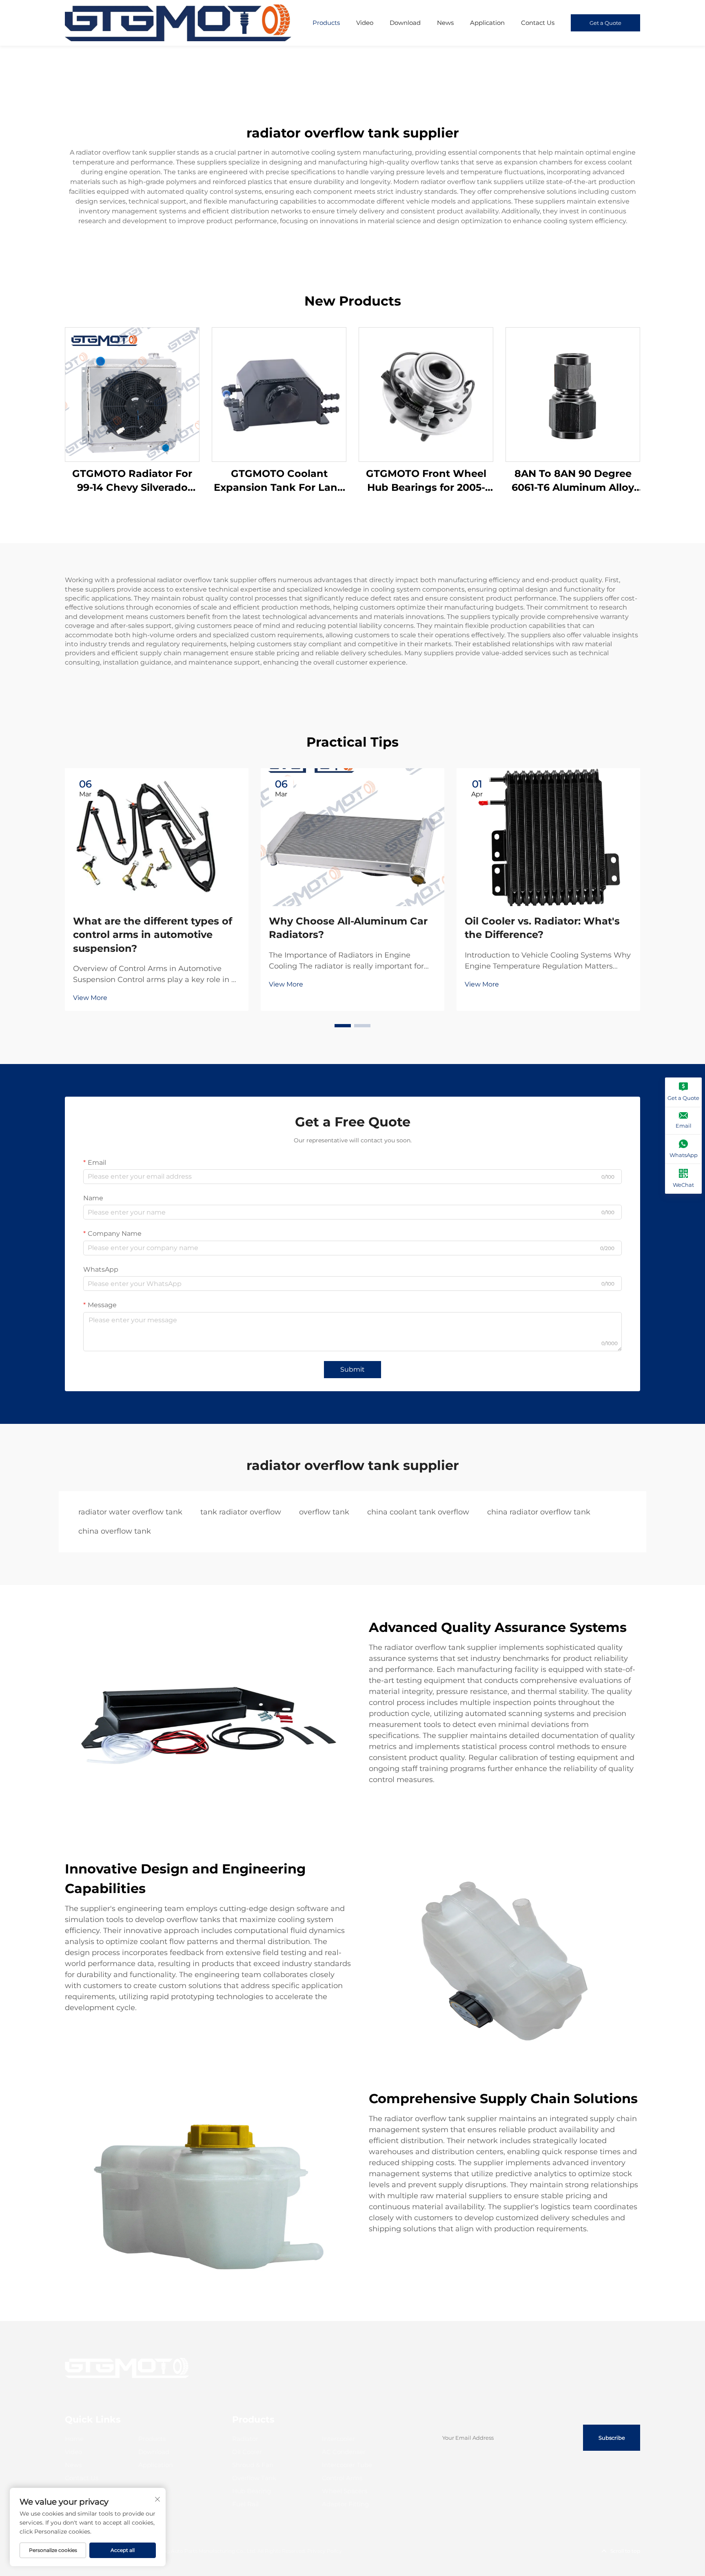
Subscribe (612, 2438)
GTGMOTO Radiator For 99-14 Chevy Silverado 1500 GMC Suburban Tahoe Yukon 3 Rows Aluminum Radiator (132, 481)
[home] (178, 22)
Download (405, 23)
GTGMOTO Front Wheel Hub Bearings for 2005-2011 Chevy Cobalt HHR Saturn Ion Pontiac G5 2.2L (426, 481)
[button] (343, 1026)
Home (74, 2439)
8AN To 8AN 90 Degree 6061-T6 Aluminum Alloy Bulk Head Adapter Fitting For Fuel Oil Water (573, 481)
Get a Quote (605, 23)
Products (326, 23)
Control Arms (342, 2478)
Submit (352, 1369)
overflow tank (324, 1512)
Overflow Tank (254, 2478)
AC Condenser (344, 2452)
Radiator (245, 2439)
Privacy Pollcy (325, 2551)
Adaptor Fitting (345, 2504)
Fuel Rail (245, 2504)
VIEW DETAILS (132, 394)
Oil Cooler (247, 2452)
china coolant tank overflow (418, 1512)
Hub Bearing (252, 2491)
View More (90, 998)
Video (365, 23)
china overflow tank (115, 1531)
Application (487, 23)
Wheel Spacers (345, 2491)
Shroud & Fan (253, 2465)
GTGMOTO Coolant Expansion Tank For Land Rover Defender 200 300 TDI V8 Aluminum (279, 481)
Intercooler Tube (347, 2465)
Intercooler (338, 2439)
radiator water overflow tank (130, 1512)
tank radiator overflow (241, 1512)
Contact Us (538, 23)
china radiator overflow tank (539, 1512)
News (445, 23)
